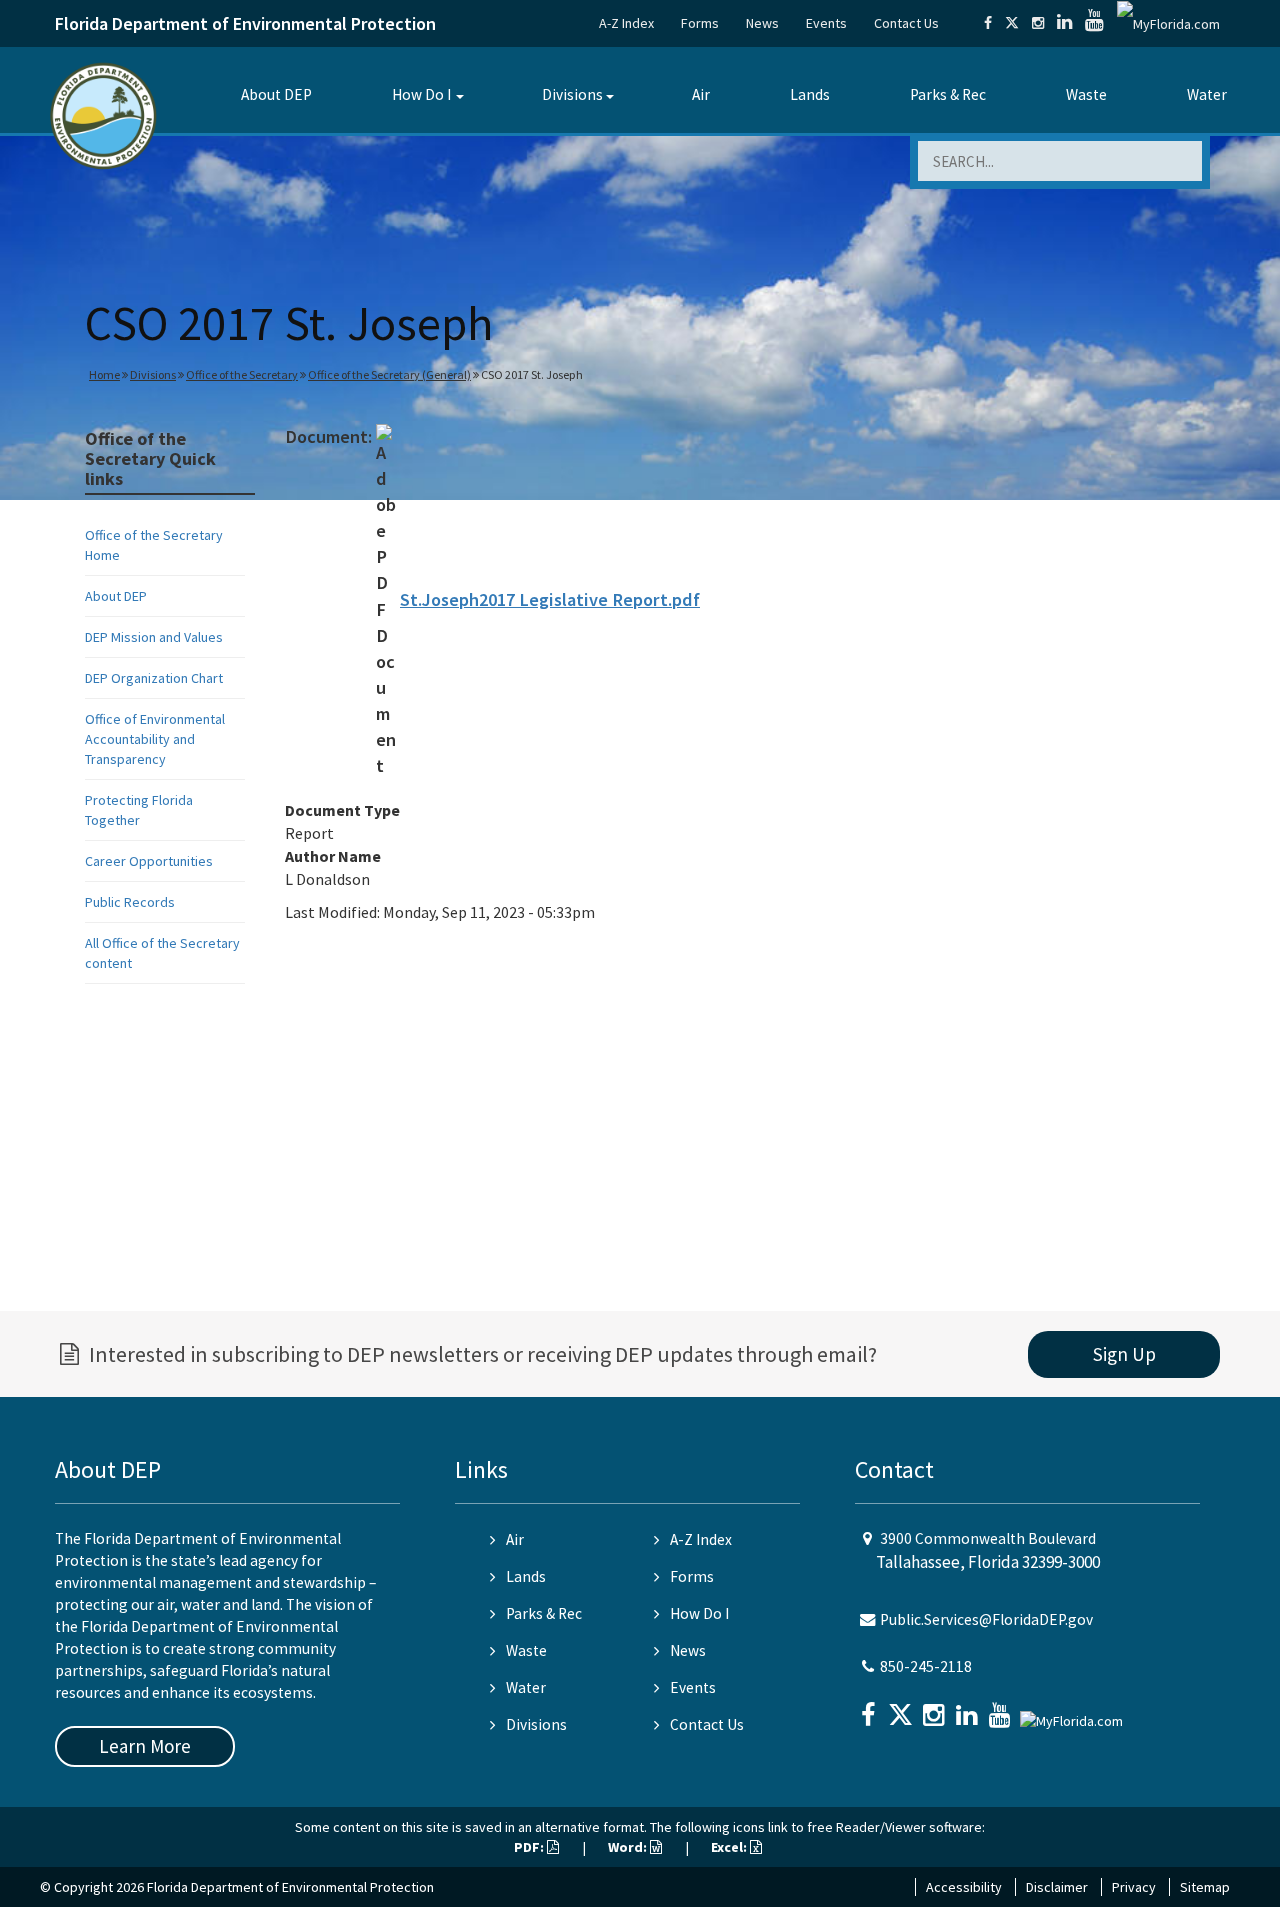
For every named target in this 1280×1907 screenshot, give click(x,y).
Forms (700, 23)
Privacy (1134, 1887)
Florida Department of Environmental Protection (245, 23)
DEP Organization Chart (154, 678)
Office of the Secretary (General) (389, 374)
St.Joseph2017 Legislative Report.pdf (550, 599)
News (762, 23)
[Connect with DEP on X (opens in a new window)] (1012, 23)
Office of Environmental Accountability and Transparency (155, 739)
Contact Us (906, 23)
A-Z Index (626, 23)
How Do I (421, 94)
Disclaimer (1057, 1887)
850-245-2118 (926, 1666)
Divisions (572, 94)
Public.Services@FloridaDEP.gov (986, 1619)
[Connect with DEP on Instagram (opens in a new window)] (1038, 23)
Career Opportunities (149, 861)
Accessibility (964, 1887)
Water (1207, 94)
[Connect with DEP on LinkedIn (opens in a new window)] (1064, 23)
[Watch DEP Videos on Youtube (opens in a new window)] (1094, 23)
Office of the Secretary (242, 374)
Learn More (145, 1746)
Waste (1086, 94)
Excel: (730, 1847)
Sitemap (1205, 1887)
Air (701, 94)
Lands (810, 94)
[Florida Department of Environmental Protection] (103, 114)
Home (104, 374)
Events (826, 23)
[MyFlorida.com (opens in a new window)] (1168, 23)
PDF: (530, 1847)
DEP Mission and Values (154, 637)
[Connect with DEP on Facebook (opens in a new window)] (988, 23)
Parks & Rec (948, 94)
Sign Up (1124, 1354)
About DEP (276, 94)
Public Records (130, 902)
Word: (629, 1847)
